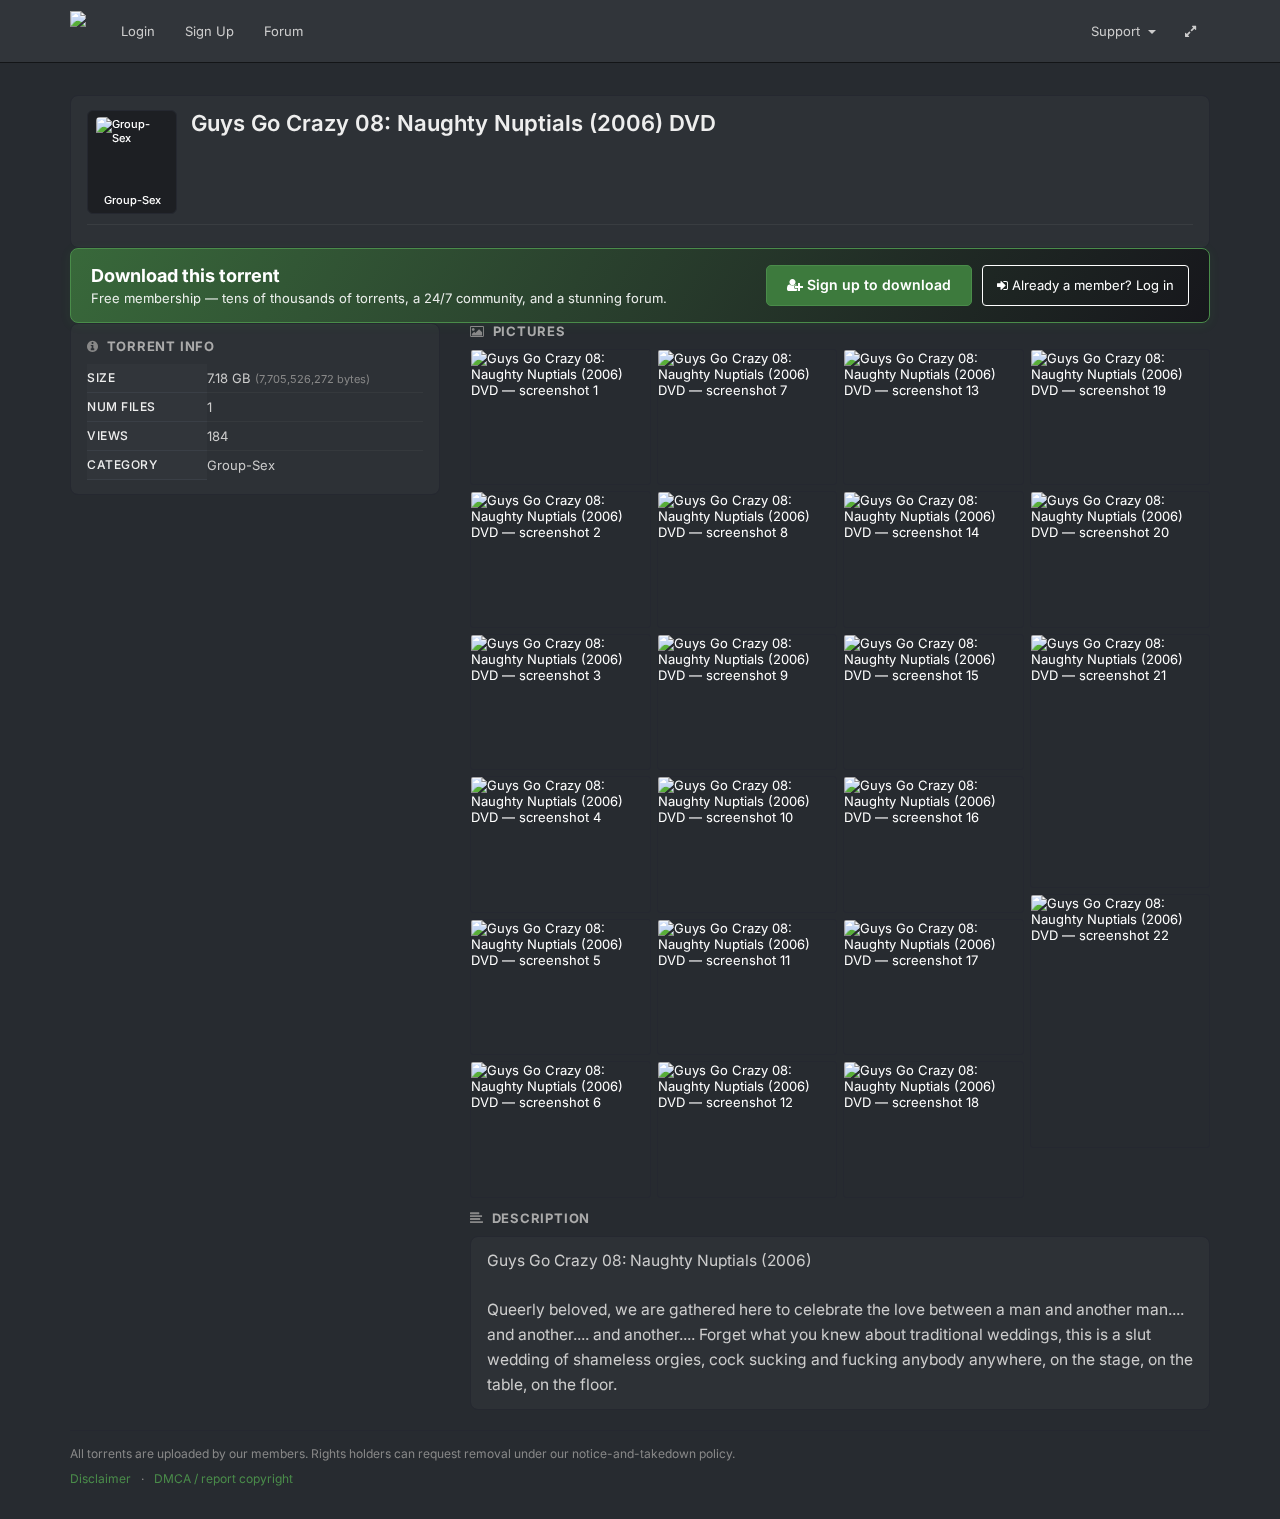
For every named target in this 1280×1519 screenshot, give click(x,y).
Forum (283, 31)
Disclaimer (100, 1478)
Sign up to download (879, 284)
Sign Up (209, 31)
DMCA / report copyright (223, 1478)
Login (138, 31)
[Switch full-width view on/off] (1190, 31)
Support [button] (1117, 31)
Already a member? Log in (1093, 285)
